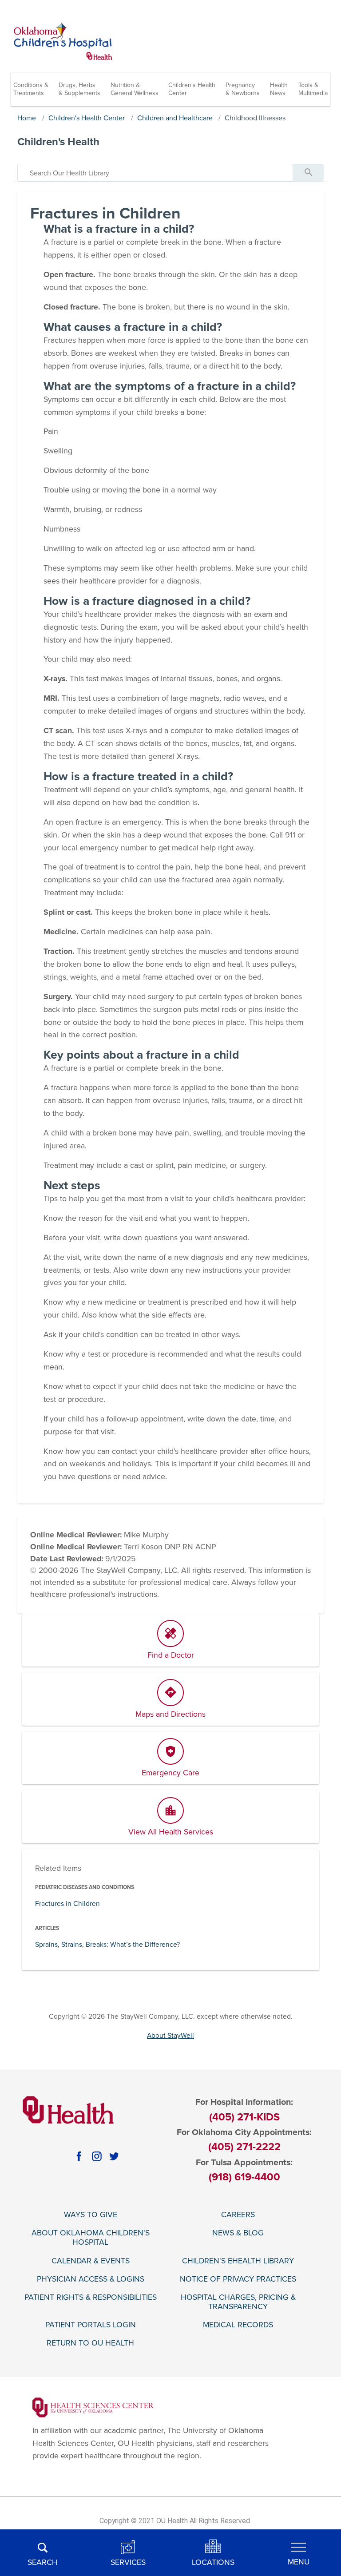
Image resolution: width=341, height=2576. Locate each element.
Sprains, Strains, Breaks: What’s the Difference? (107, 1945)
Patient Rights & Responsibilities (91, 2297)
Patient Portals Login (91, 2325)
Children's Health (58, 142)
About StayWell (170, 2036)
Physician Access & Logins (91, 2279)
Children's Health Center (192, 89)
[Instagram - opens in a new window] (97, 2156)
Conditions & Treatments (31, 89)
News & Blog (238, 2233)
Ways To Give (91, 2215)
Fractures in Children (67, 1904)
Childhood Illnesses (255, 118)
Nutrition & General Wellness (135, 89)
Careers (238, 2215)
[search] (155, 173)
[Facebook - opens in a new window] (79, 2156)
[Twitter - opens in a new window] (114, 2156)
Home (27, 118)
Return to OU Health (90, 2343)
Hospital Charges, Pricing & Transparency (238, 2302)
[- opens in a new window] (93, 2407)
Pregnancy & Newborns (243, 89)
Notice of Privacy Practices (238, 2279)
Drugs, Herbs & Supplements (79, 89)
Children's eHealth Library (238, 2261)
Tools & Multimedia (313, 89)
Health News (279, 89)
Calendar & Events (91, 2261)
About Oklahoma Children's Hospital (91, 2238)
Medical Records (238, 2325)
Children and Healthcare (175, 118)
